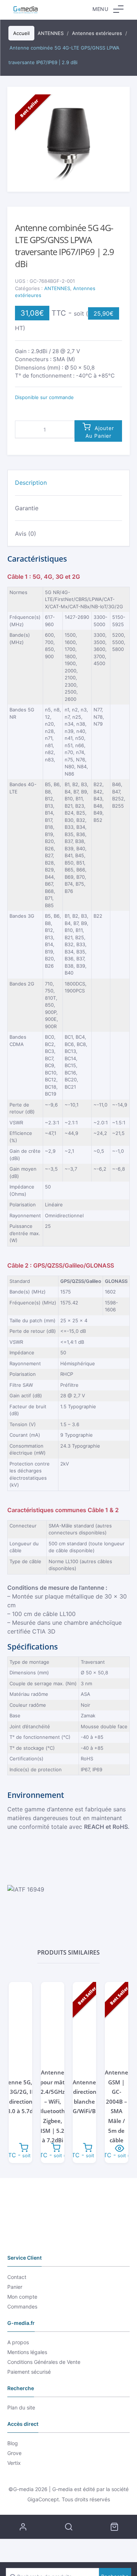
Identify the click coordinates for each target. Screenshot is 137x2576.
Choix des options (120, 2147)
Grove (14, 2453)
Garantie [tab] (27, 508)
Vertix (14, 2463)
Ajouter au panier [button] (24, 2147)
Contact (17, 2277)
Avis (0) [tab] (26, 534)
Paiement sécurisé (29, 2372)
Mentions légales (27, 2352)
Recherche (68, 2527)
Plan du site (21, 2407)
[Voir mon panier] (114, 2527)
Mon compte (22, 2297)
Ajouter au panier (100, 432)
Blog (13, 2443)
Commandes (22, 2306)
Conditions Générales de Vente (44, 2362)
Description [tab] (31, 483)
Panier (15, 2287)
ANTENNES (57, 288)
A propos (18, 2342)
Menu (100, 9)
